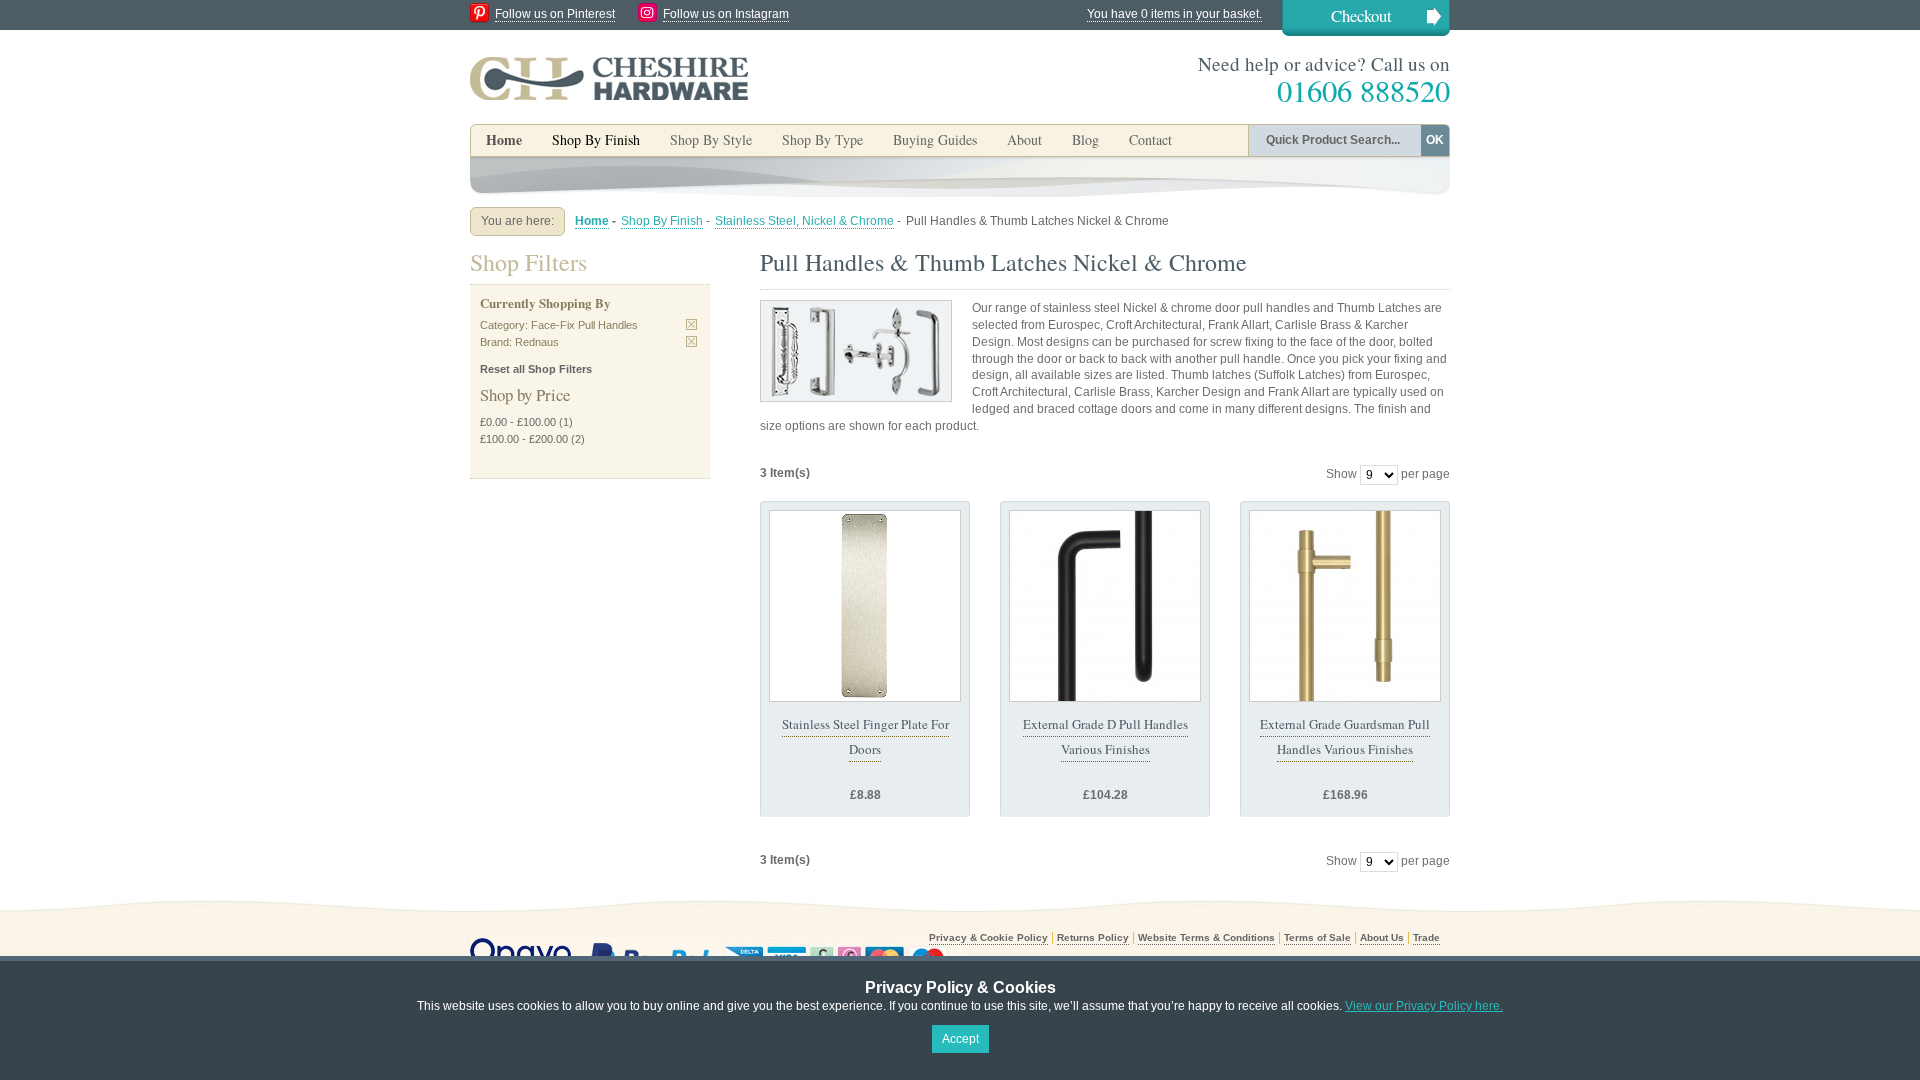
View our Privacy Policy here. (1424, 1006)
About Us (1382, 937)
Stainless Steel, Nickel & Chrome (804, 221)
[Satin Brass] (1345, 606)
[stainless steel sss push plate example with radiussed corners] (865, 606)
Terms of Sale (1317, 937)
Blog (1085, 139)
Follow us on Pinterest (555, 14)
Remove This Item (691, 324)
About (1024, 139)
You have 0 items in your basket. (1174, 14)
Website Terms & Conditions (1206, 937)
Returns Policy (1093, 937)
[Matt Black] (1105, 606)
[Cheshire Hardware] (609, 78)
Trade (1426, 937)
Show (1341, 474)
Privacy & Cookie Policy (988, 937)
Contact (1150, 139)
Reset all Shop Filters (536, 369)
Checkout (1361, 15)
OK (1435, 140)
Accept (960, 1039)
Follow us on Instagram (726, 14)
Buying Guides (935, 139)
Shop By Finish (662, 221)
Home (504, 139)
